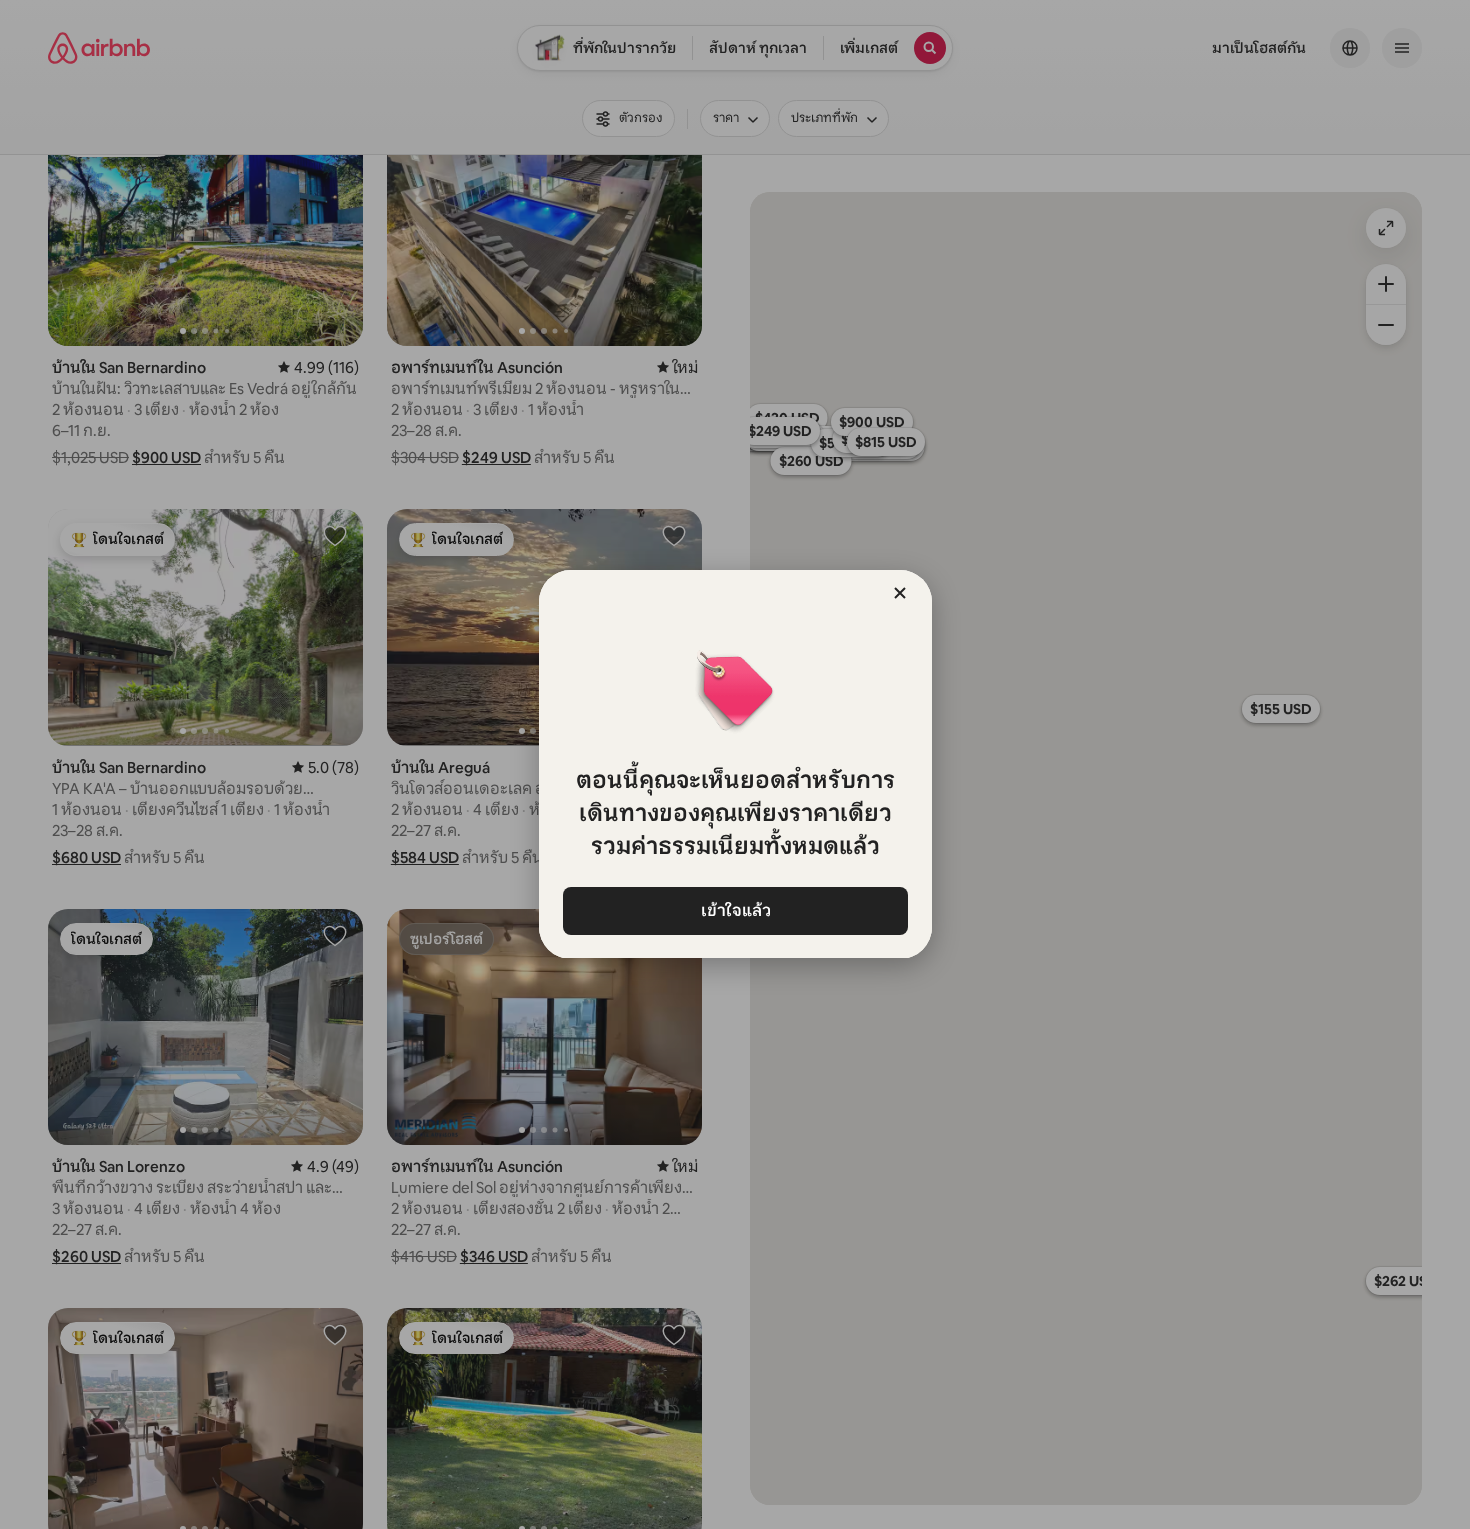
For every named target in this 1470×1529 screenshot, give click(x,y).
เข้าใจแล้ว (735, 910)
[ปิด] (900, 593)
